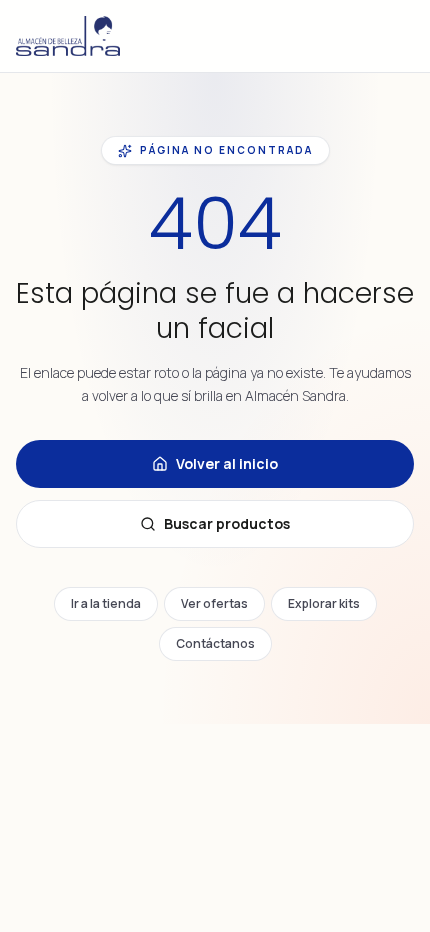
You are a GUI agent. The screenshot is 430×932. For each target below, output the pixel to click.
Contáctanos (215, 643)
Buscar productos (227, 523)
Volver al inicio (227, 463)
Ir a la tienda (106, 603)
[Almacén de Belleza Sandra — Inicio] (68, 36)
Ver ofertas (214, 603)
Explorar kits (324, 603)
